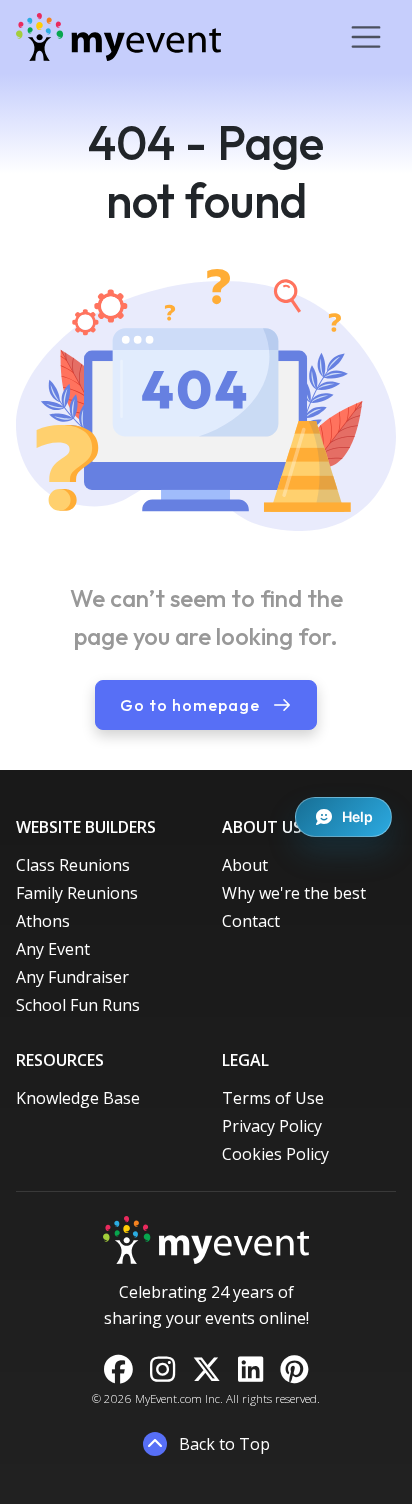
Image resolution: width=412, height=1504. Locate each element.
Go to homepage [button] (192, 705)
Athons (43, 921)
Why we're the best (294, 893)
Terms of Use (273, 1098)
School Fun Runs (78, 1005)
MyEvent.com (168, 1398)
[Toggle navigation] (366, 37)
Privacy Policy (272, 1126)
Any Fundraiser (72, 977)
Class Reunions (73, 865)
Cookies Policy (275, 1154)
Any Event (53, 949)
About (245, 865)
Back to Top (222, 1444)
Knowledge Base (78, 1098)
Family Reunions (77, 893)
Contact (251, 921)
